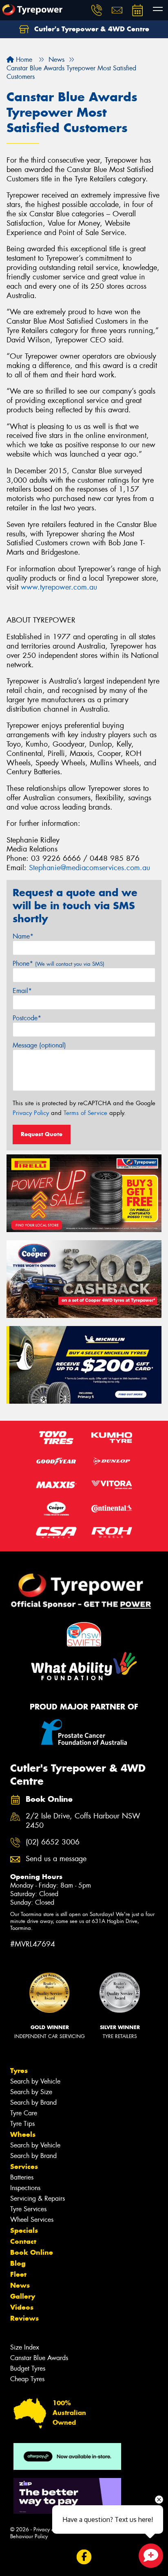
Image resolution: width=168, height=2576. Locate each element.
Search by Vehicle (35, 2081)
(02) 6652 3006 (53, 1842)
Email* (22, 991)
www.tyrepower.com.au (59, 587)
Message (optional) (39, 1045)
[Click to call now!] (97, 10)
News (20, 2285)
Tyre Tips (22, 2124)
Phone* (59, 964)
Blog (18, 2263)
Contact (23, 2241)
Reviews (24, 2318)
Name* (23, 936)
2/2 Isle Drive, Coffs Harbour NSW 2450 (83, 1821)
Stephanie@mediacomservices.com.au (90, 868)
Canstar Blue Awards (39, 2358)
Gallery (23, 2296)
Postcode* (27, 1018)
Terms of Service (85, 1113)
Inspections (25, 2188)
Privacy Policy (31, 1113)
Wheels (23, 2134)
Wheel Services (32, 2220)
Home (23, 60)
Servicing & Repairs (38, 2198)
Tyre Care (24, 2113)
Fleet (18, 2274)
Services (24, 2167)
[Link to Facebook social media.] (84, 2557)
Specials (24, 2230)
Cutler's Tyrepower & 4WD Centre (91, 29)
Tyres (19, 2071)
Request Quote (42, 1134)
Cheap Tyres (27, 2379)
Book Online (32, 2252)
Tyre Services (28, 2209)
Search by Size (31, 2092)
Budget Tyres (28, 2368)
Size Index (25, 2347)
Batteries (22, 2177)
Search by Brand (33, 2102)
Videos (22, 2307)
